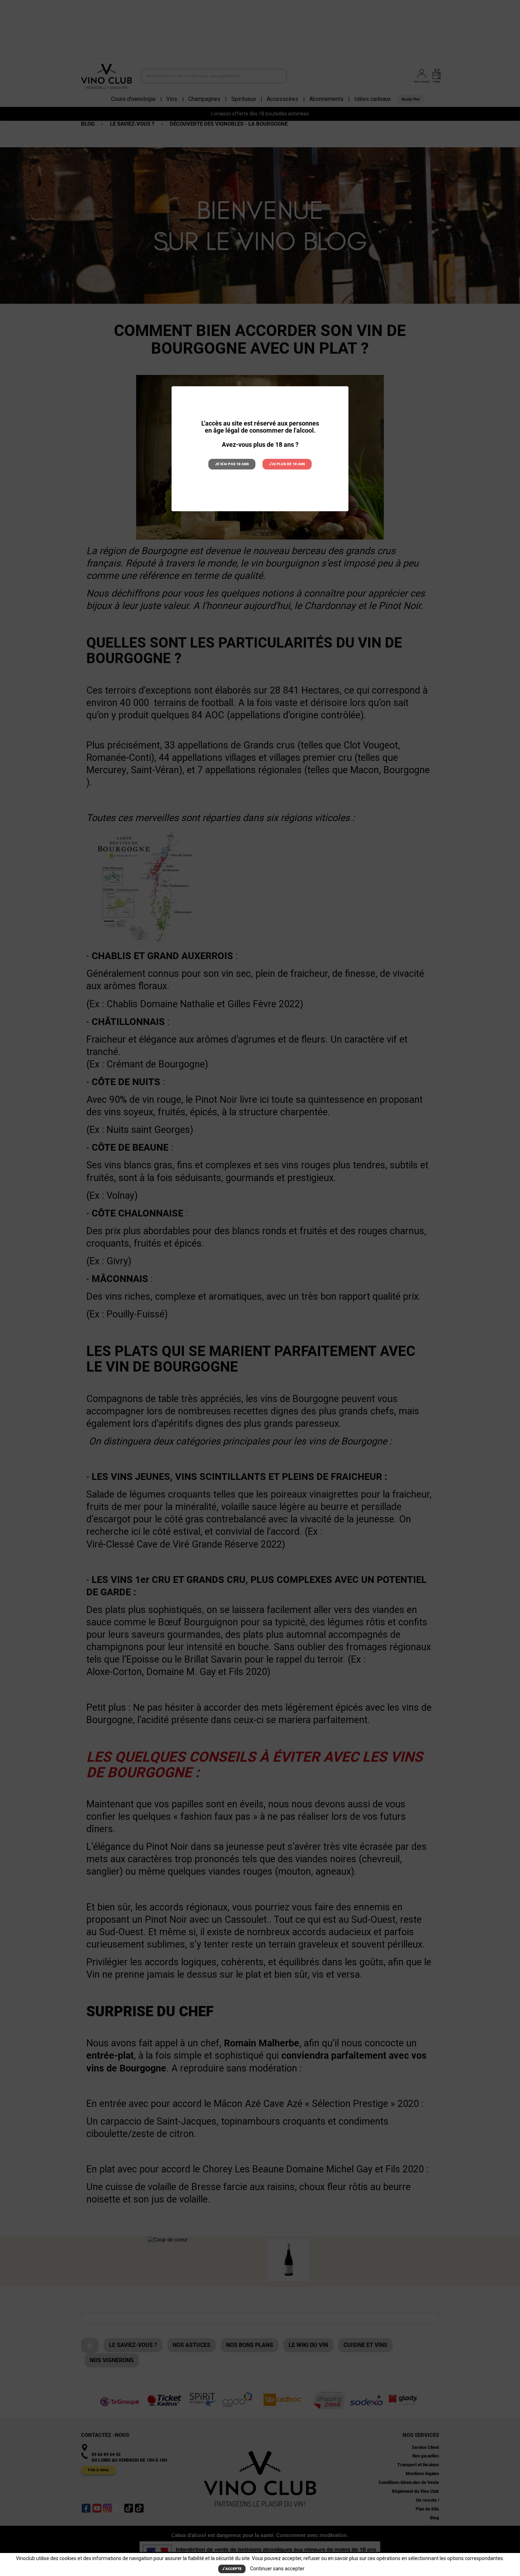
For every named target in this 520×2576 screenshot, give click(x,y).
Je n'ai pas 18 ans (232, 464)
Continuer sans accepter (277, 2569)
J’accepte (232, 2569)
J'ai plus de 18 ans (287, 464)
